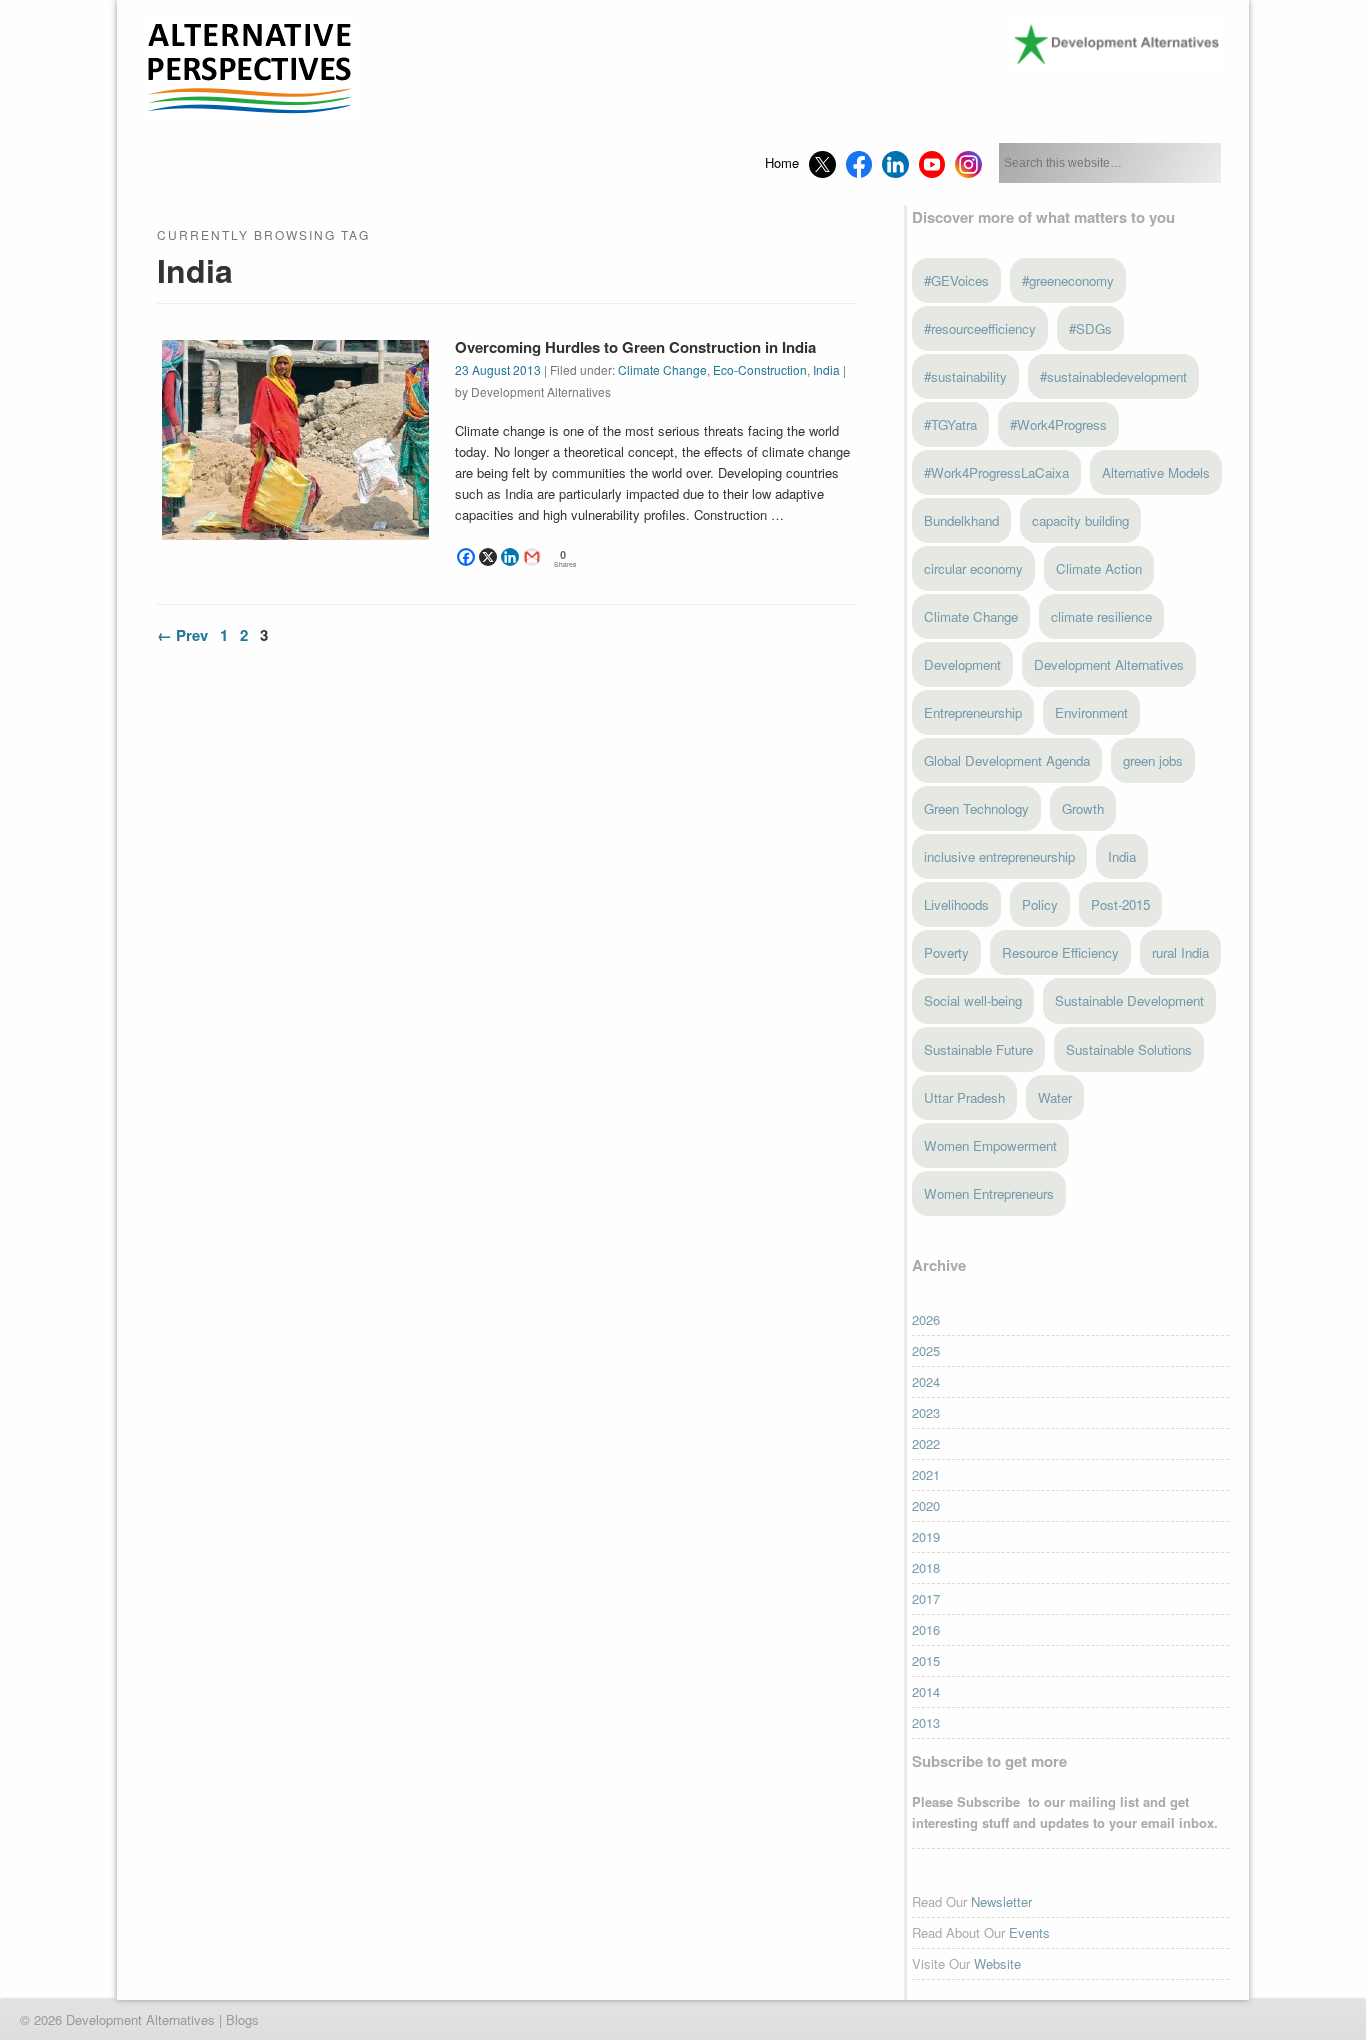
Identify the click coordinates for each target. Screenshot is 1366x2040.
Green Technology (976, 808)
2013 (926, 1722)
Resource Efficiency (1060, 952)
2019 (926, 1536)
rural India (1180, 952)
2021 (926, 1474)
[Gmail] (532, 557)
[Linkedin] (510, 557)
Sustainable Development (1129, 1000)
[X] (488, 557)
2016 (926, 1629)
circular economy (973, 568)
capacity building (1080, 520)
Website (997, 1963)
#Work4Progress (1058, 424)
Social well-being (973, 1000)
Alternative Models (1156, 472)
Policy (1040, 904)
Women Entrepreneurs (989, 1193)
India (826, 369)
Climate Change (662, 369)
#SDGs (1090, 328)
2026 (926, 1319)
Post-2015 (1120, 904)
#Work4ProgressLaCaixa (996, 472)
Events (1029, 1932)
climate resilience (1101, 616)
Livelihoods (956, 904)
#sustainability (965, 376)
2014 (926, 1691)
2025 (926, 1350)
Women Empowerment (990, 1145)
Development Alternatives (1109, 664)
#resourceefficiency (980, 328)
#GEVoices (956, 280)
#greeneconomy (1068, 280)
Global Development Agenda (1007, 760)
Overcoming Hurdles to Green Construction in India (635, 347)
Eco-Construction (760, 369)
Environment (1091, 712)
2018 (926, 1567)
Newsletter (1001, 1901)
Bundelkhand (961, 520)
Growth (1083, 808)
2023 (926, 1412)
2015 (926, 1660)
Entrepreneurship (973, 712)
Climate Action (1099, 568)
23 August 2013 (498, 369)
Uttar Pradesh (964, 1097)
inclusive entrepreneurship (999, 856)
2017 (926, 1598)
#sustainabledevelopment (1113, 376)
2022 (926, 1443)
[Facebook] (466, 557)
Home (782, 162)
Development (962, 664)
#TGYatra (950, 424)
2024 (926, 1381)
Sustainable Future (978, 1049)
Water (1055, 1097)
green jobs (1153, 760)
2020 (926, 1505)
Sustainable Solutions (1129, 1049)
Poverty (946, 952)
